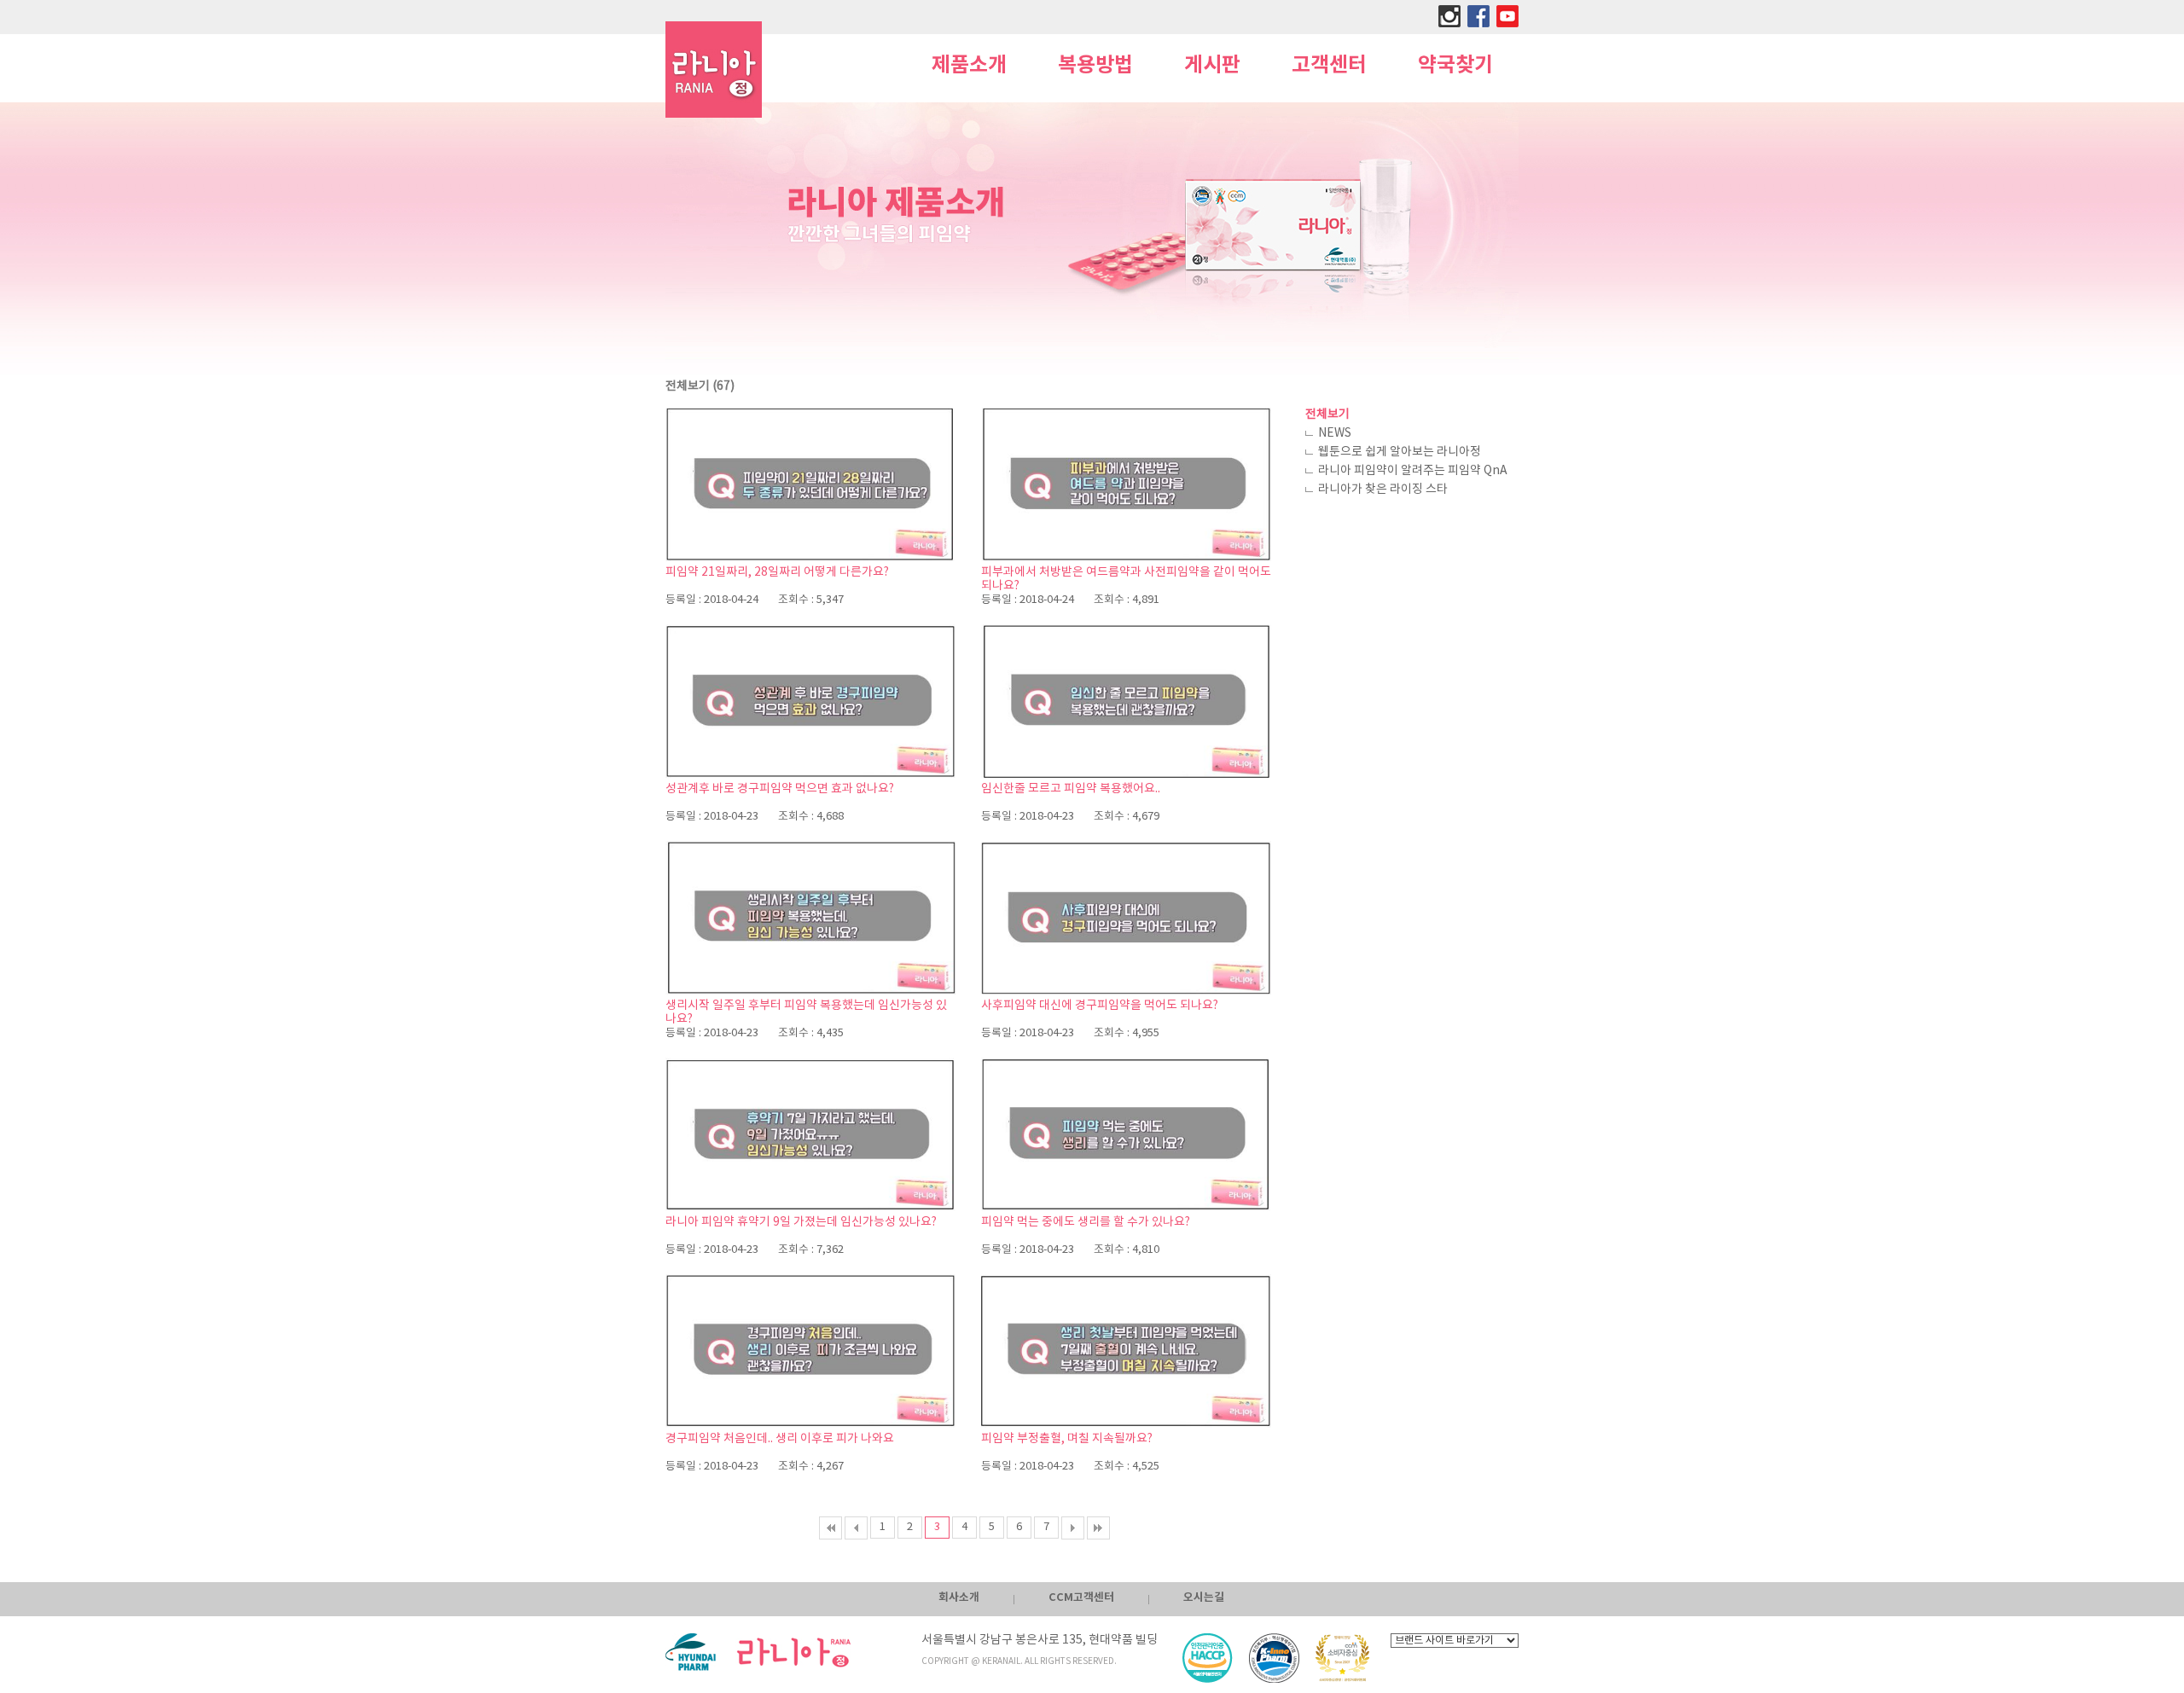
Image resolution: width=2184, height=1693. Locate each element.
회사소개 (959, 1597)
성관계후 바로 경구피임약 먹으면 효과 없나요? (780, 789)
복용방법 (1095, 65)
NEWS (1335, 433)
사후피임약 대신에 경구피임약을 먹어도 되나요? (1100, 1006)
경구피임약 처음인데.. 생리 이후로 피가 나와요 (780, 1439)
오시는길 (1204, 1597)
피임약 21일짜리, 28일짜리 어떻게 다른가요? (777, 572)
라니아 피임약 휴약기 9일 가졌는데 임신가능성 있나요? (801, 1222)
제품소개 (969, 65)
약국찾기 (1455, 65)
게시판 (1212, 65)
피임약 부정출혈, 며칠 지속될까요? (1067, 1439)
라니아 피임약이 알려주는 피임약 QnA (1413, 471)
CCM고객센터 (1081, 1597)
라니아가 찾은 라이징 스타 (1383, 490)
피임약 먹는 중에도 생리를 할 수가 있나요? (1086, 1222)
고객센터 (1329, 65)
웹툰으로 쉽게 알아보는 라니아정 (1400, 452)
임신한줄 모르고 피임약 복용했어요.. (1071, 789)
